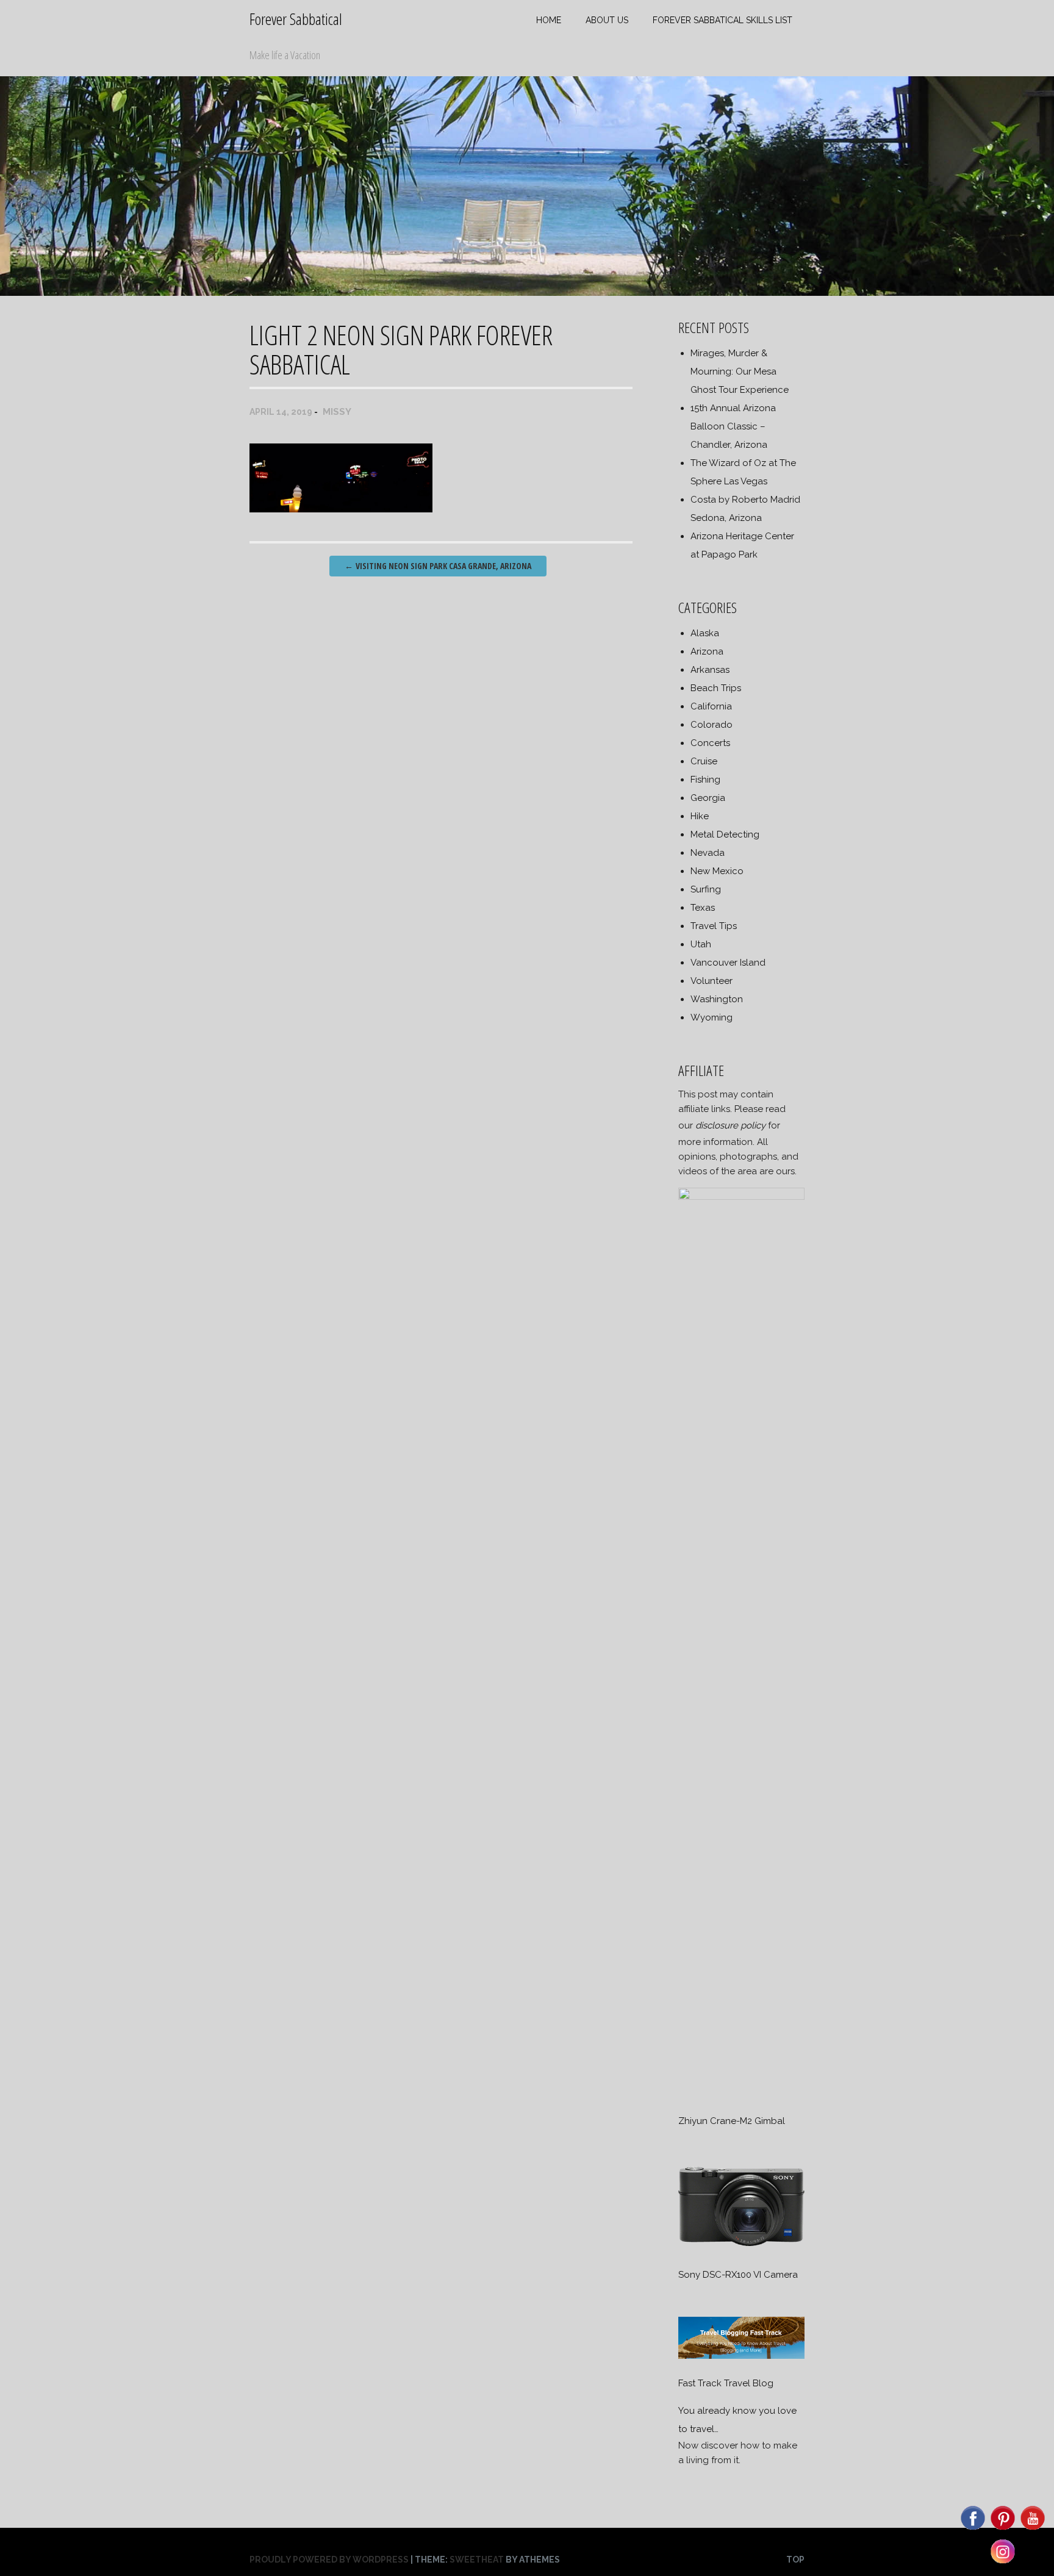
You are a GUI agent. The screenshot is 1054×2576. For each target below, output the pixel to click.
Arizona (707, 651)
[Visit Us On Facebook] (973, 2529)
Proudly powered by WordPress (329, 2560)
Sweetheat (477, 2560)
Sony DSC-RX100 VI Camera (738, 2275)
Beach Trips (716, 688)
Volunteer (712, 981)
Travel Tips (714, 926)
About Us (607, 20)
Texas (703, 908)
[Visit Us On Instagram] (1002, 2563)
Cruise (704, 761)
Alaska (705, 633)
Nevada (708, 853)
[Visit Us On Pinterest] (1002, 2529)
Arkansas (710, 670)
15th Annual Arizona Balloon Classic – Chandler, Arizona (733, 426)
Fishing (705, 780)
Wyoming (712, 1017)
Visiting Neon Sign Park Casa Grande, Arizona (438, 566)
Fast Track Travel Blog (726, 2383)
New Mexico (717, 871)
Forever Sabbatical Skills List (722, 20)
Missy (337, 412)
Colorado (712, 725)
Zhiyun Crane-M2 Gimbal (732, 2121)
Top (795, 2560)
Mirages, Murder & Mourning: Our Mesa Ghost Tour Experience (740, 371)
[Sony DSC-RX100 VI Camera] (741, 2247)
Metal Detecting (725, 834)
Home (549, 20)
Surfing (706, 889)
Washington (717, 999)
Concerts (710, 743)
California (711, 706)
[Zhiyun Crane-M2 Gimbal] (741, 1197)
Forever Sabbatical (296, 19)
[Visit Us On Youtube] (1032, 2529)
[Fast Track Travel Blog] (741, 2356)
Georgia (708, 798)
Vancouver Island (728, 963)
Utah (701, 944)
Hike (700, 816)
